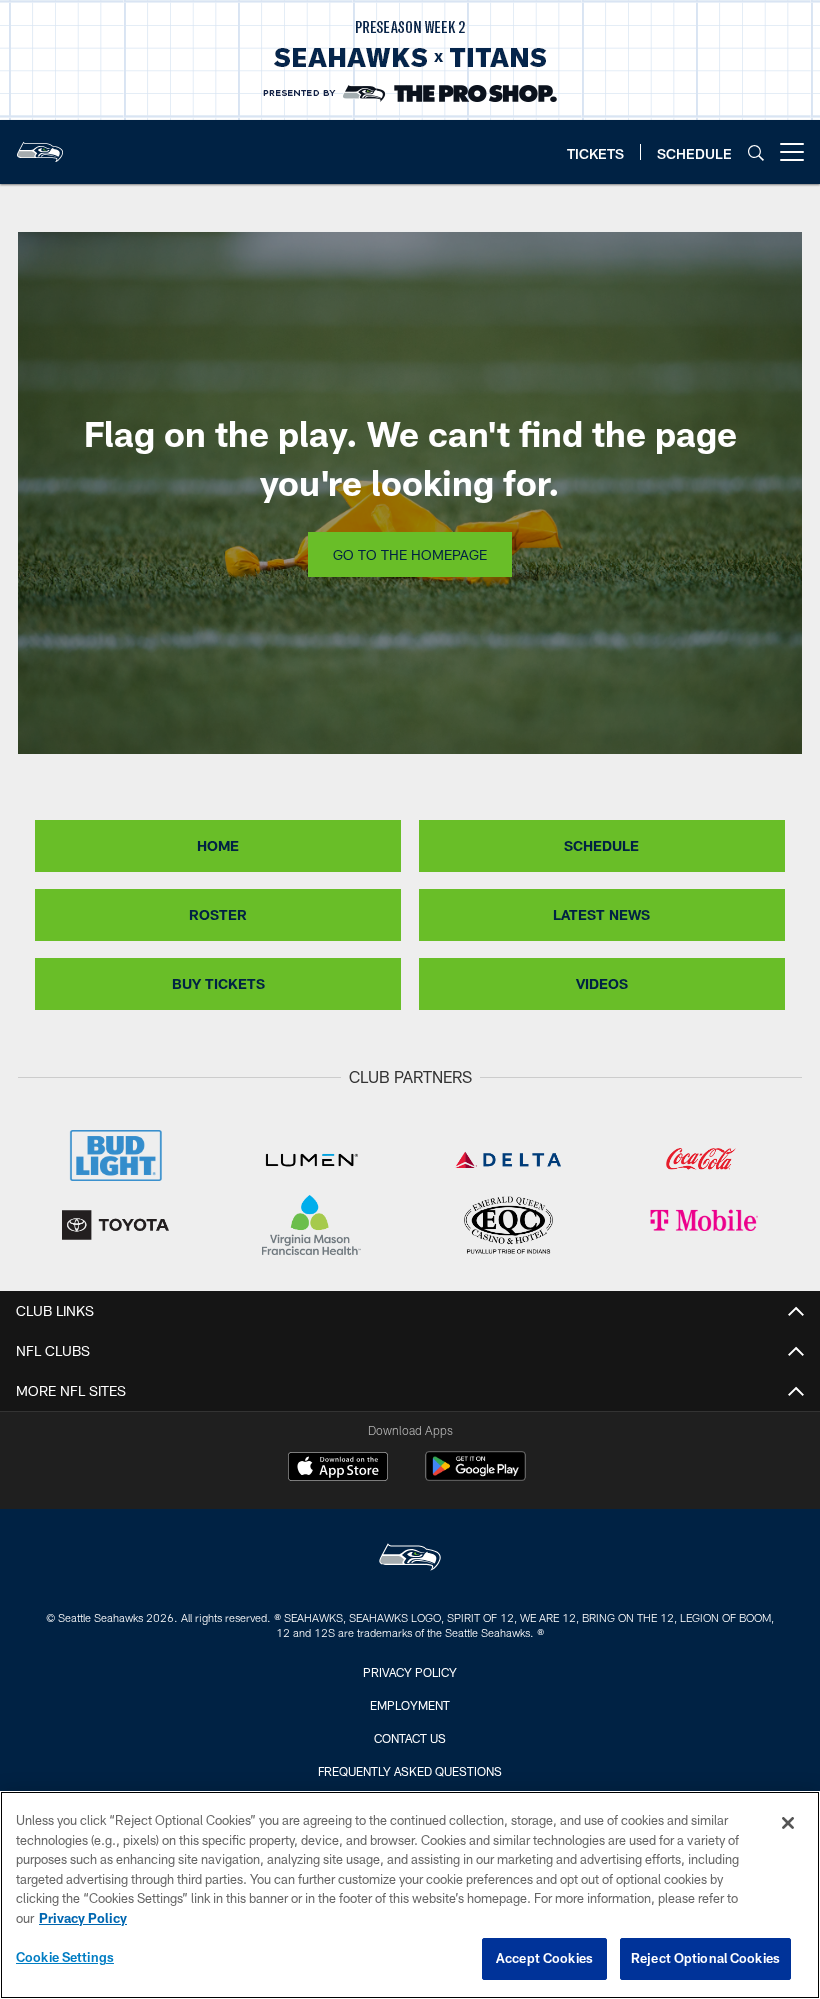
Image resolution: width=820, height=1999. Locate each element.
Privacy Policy (410, 1672)
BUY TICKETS (218, 983)
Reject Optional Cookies (705, 1958)
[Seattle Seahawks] (410, 1559)
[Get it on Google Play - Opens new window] (475, 1476)
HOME (218, 845)
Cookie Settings (65, 1957)
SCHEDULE (601, 845)
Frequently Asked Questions (410, 1771)
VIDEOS (602, 983)
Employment (410, 1705)
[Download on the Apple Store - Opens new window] (338, 1469)
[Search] (756, 152)
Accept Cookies (544, 1958)
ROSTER (218, 914)
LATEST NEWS (601, 914)
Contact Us (410, 1738)
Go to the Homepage (410, 554)
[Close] (788, 1823)
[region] (410, 1895)
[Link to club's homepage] (40, 144)
